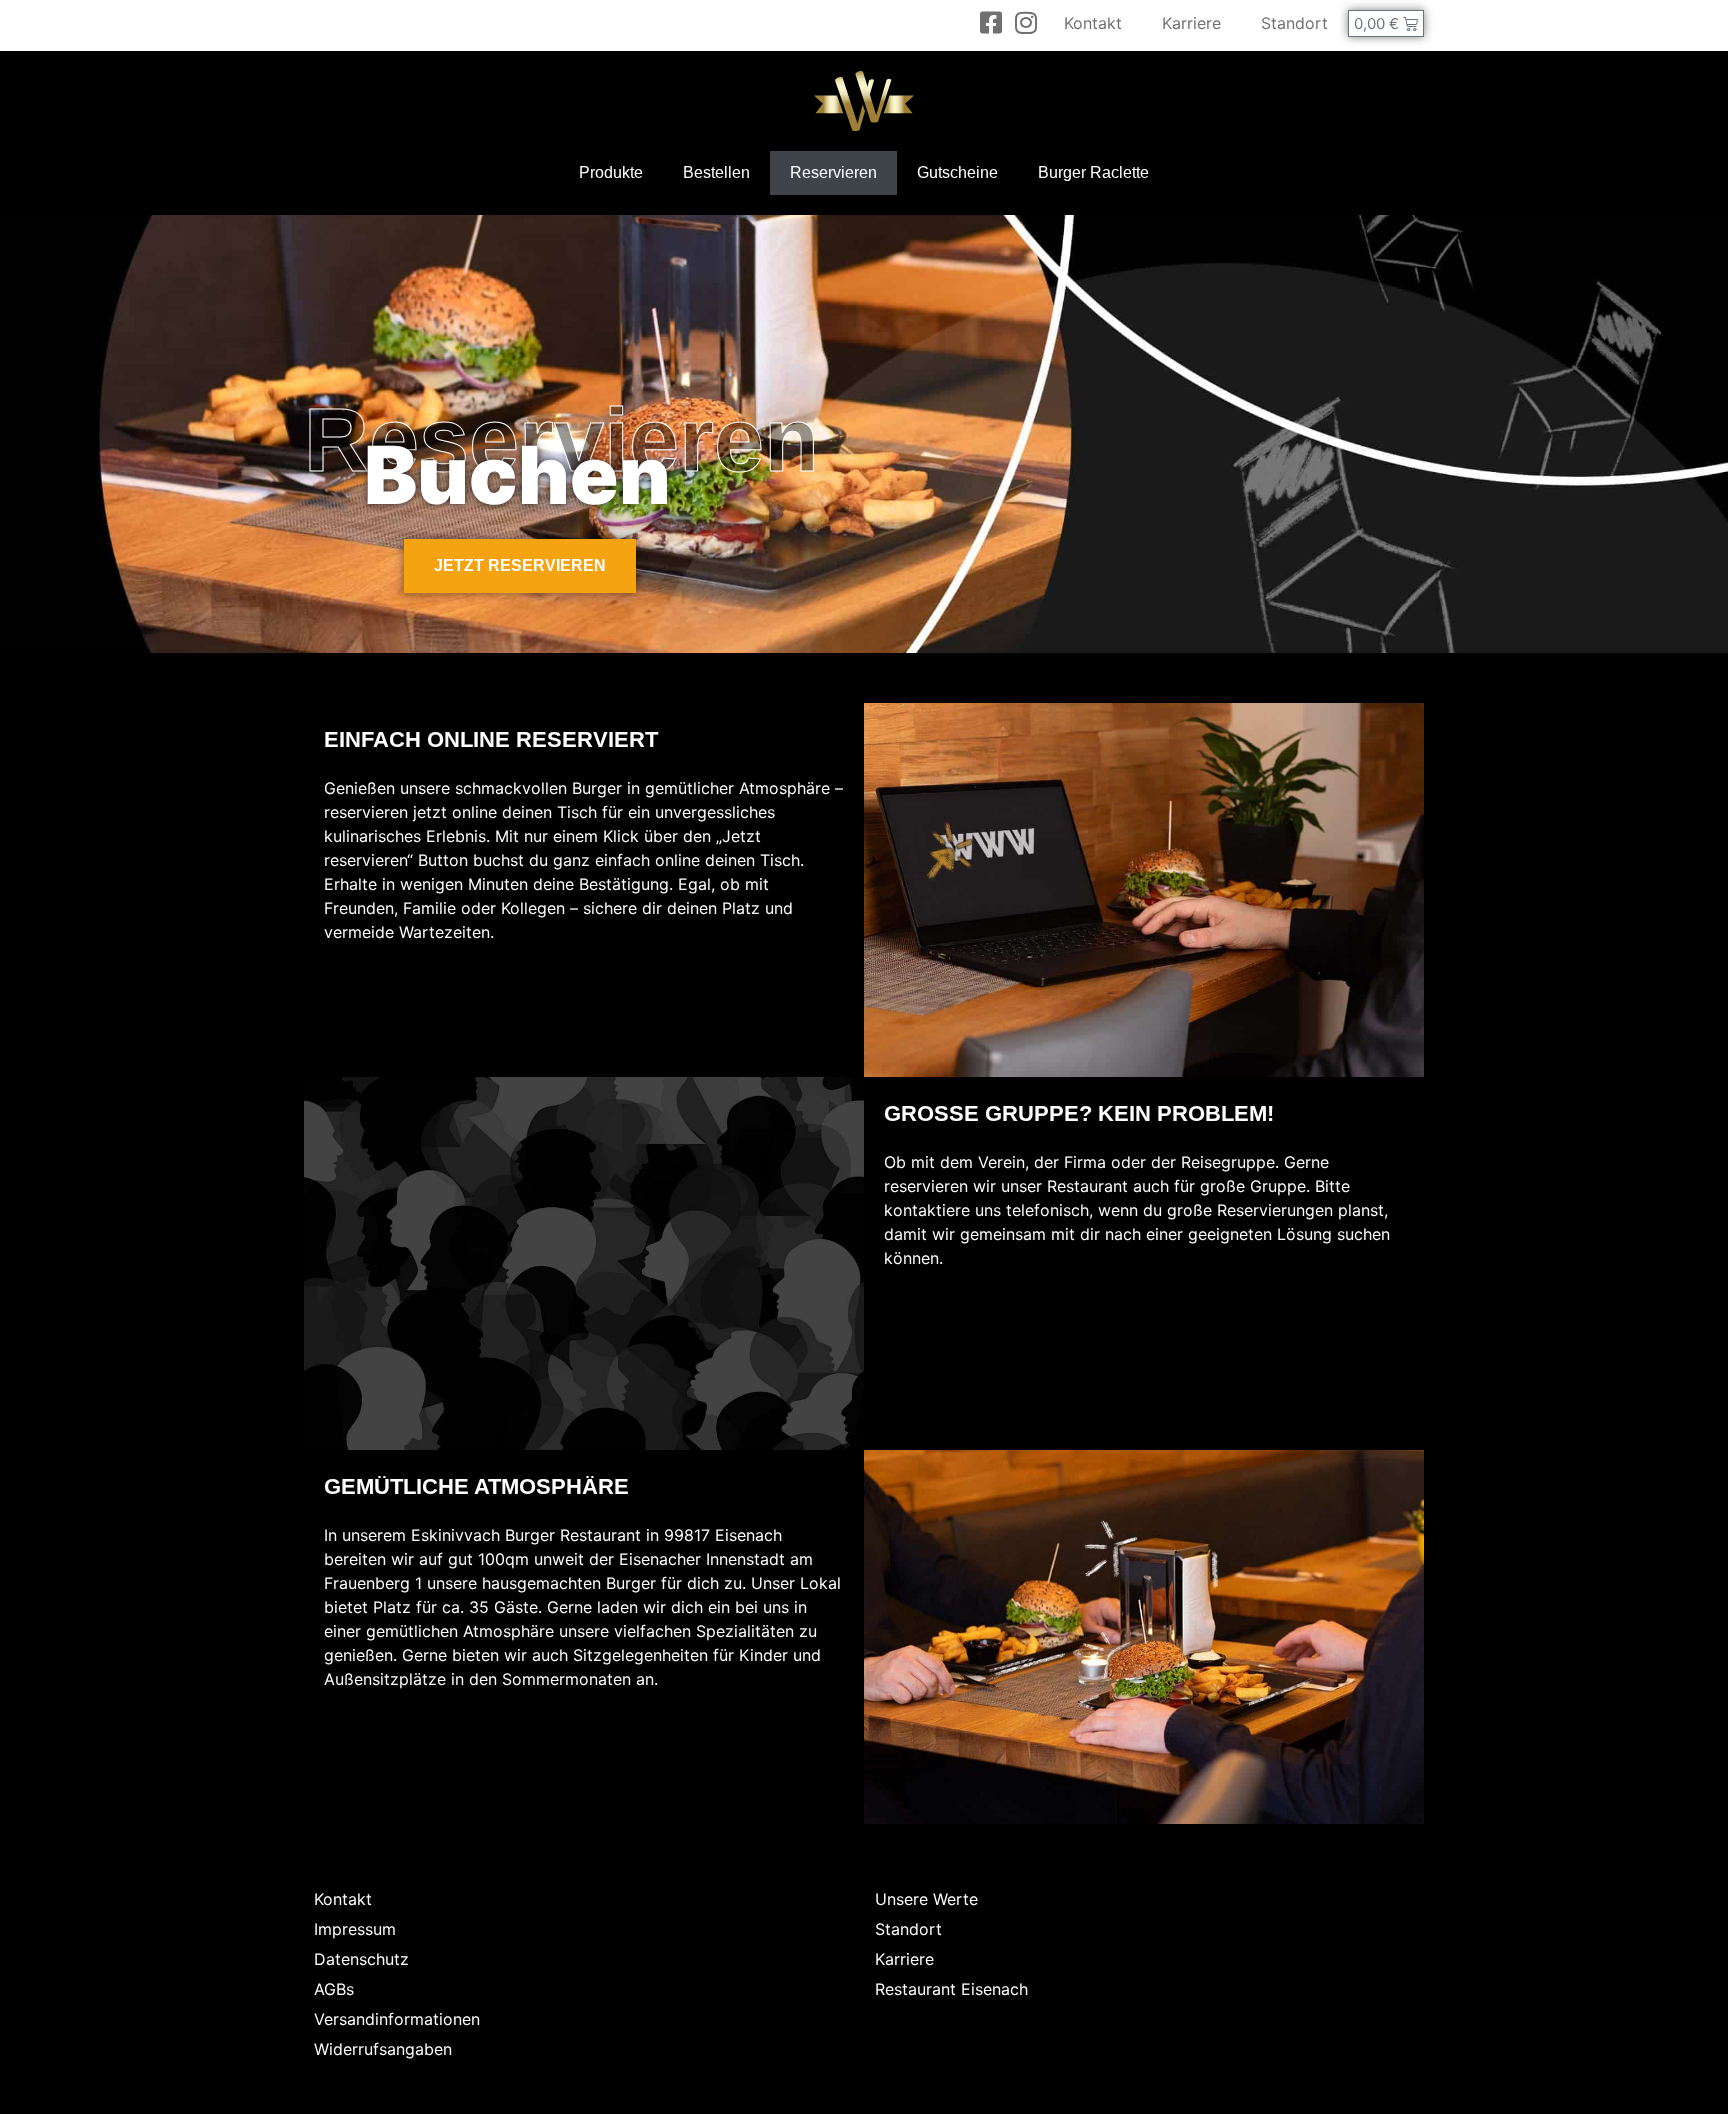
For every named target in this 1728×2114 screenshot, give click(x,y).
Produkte (611, 172)
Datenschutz (361, 1959)
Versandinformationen (397, 2019)
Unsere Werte (926, 1899)
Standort (1294, 23)
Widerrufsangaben (383, 2049)
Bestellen (716, 172)
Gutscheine (957, 172)
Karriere (1191, 23)
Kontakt (1093, 23)
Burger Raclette (1093, 172)
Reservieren (833, 172)
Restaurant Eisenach (951, 1989)
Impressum (355, 1929)
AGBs (334, 1989)
